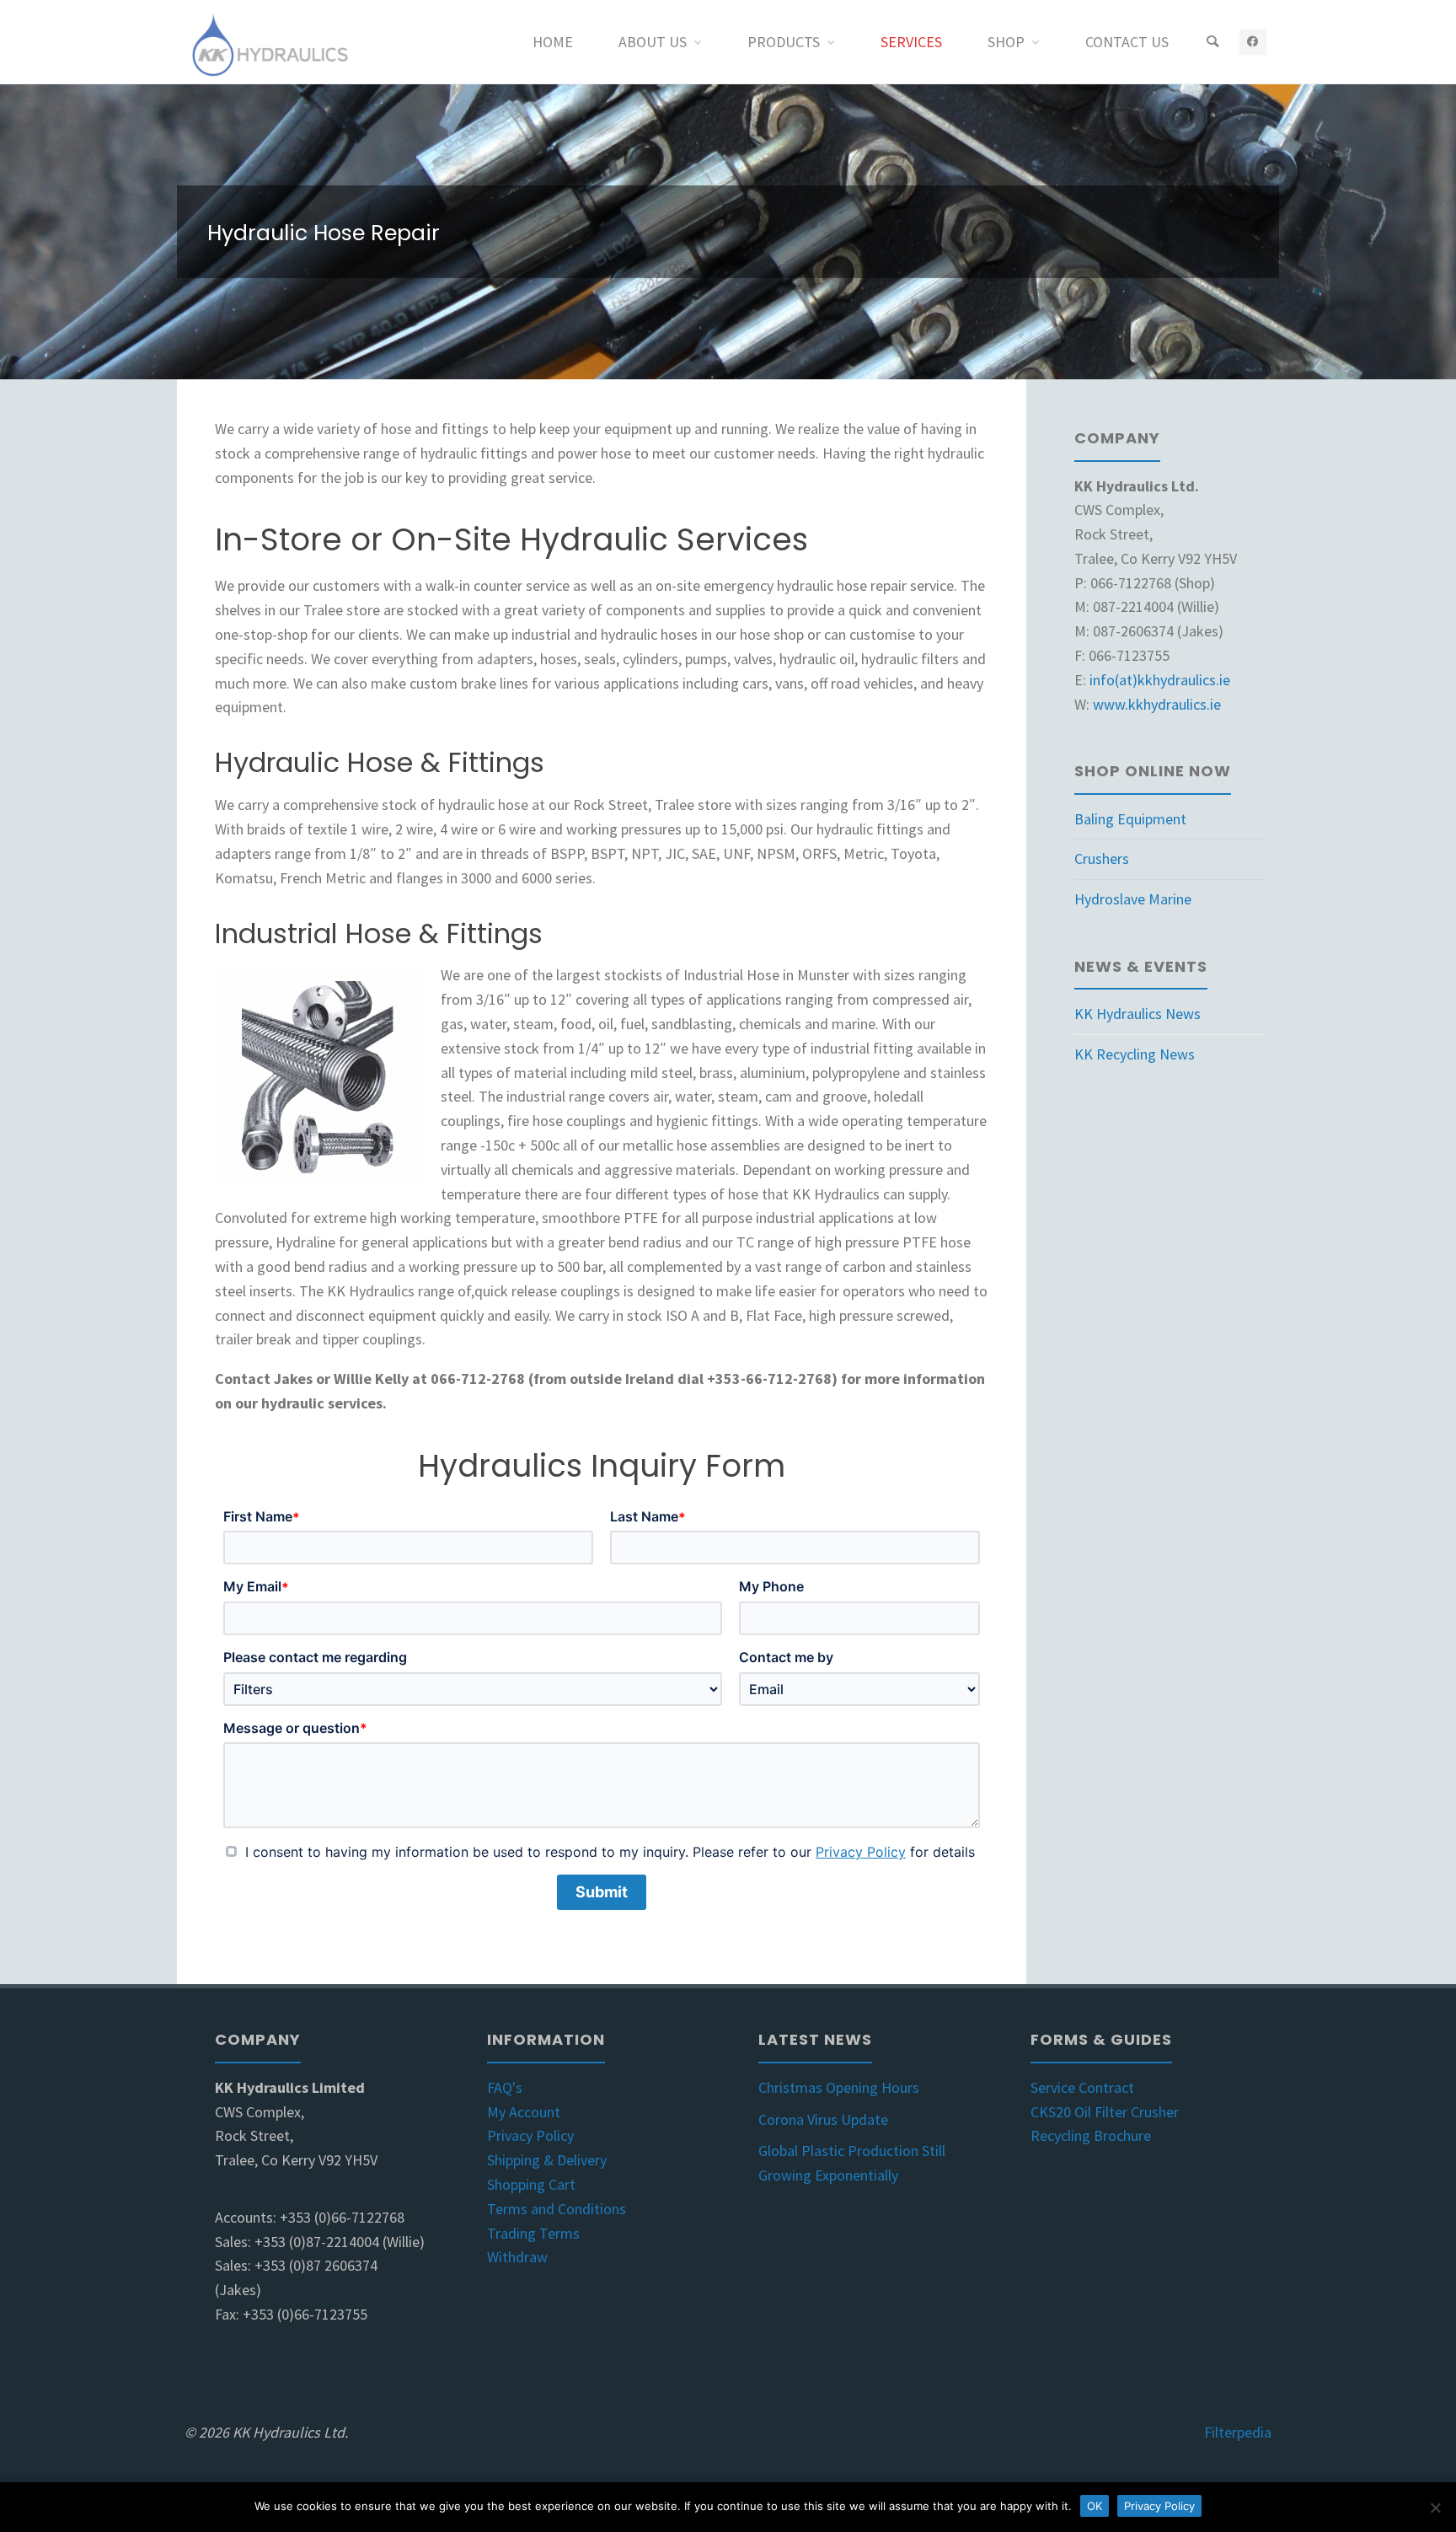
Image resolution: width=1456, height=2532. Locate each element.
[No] (1435, 2508)
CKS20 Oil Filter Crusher (1105, 2112)
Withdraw (517, 2257)
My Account (524, 2112)
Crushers (1102, 858)
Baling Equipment (1130, 819)
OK (1095, 2506)
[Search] (1212, 42)
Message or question (295, 1728)
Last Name (648, 1517)
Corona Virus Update (823, 2119)
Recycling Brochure (1091, 2135)
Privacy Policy (861, 1852)
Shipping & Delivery (547, 2160)
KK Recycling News (1135, 1054)
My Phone (771, 1586)
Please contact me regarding (315, 1657)
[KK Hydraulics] (268, 42)
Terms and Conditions (557, 2209)
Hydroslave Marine (1133, 899)
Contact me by (786, 1657)
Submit (602, 1892)
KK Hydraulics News (1137, 1014)
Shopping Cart (531, 2184)
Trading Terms (533, 2233)
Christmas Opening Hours (839, 2087)
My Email (256, 1587)
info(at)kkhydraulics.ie (1160, 680)
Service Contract (1082, 2087)
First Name (262, 1517)
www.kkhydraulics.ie (1157, 704)
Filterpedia (1238, 2432)
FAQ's (505, 2087)
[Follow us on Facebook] (1253, 42)
